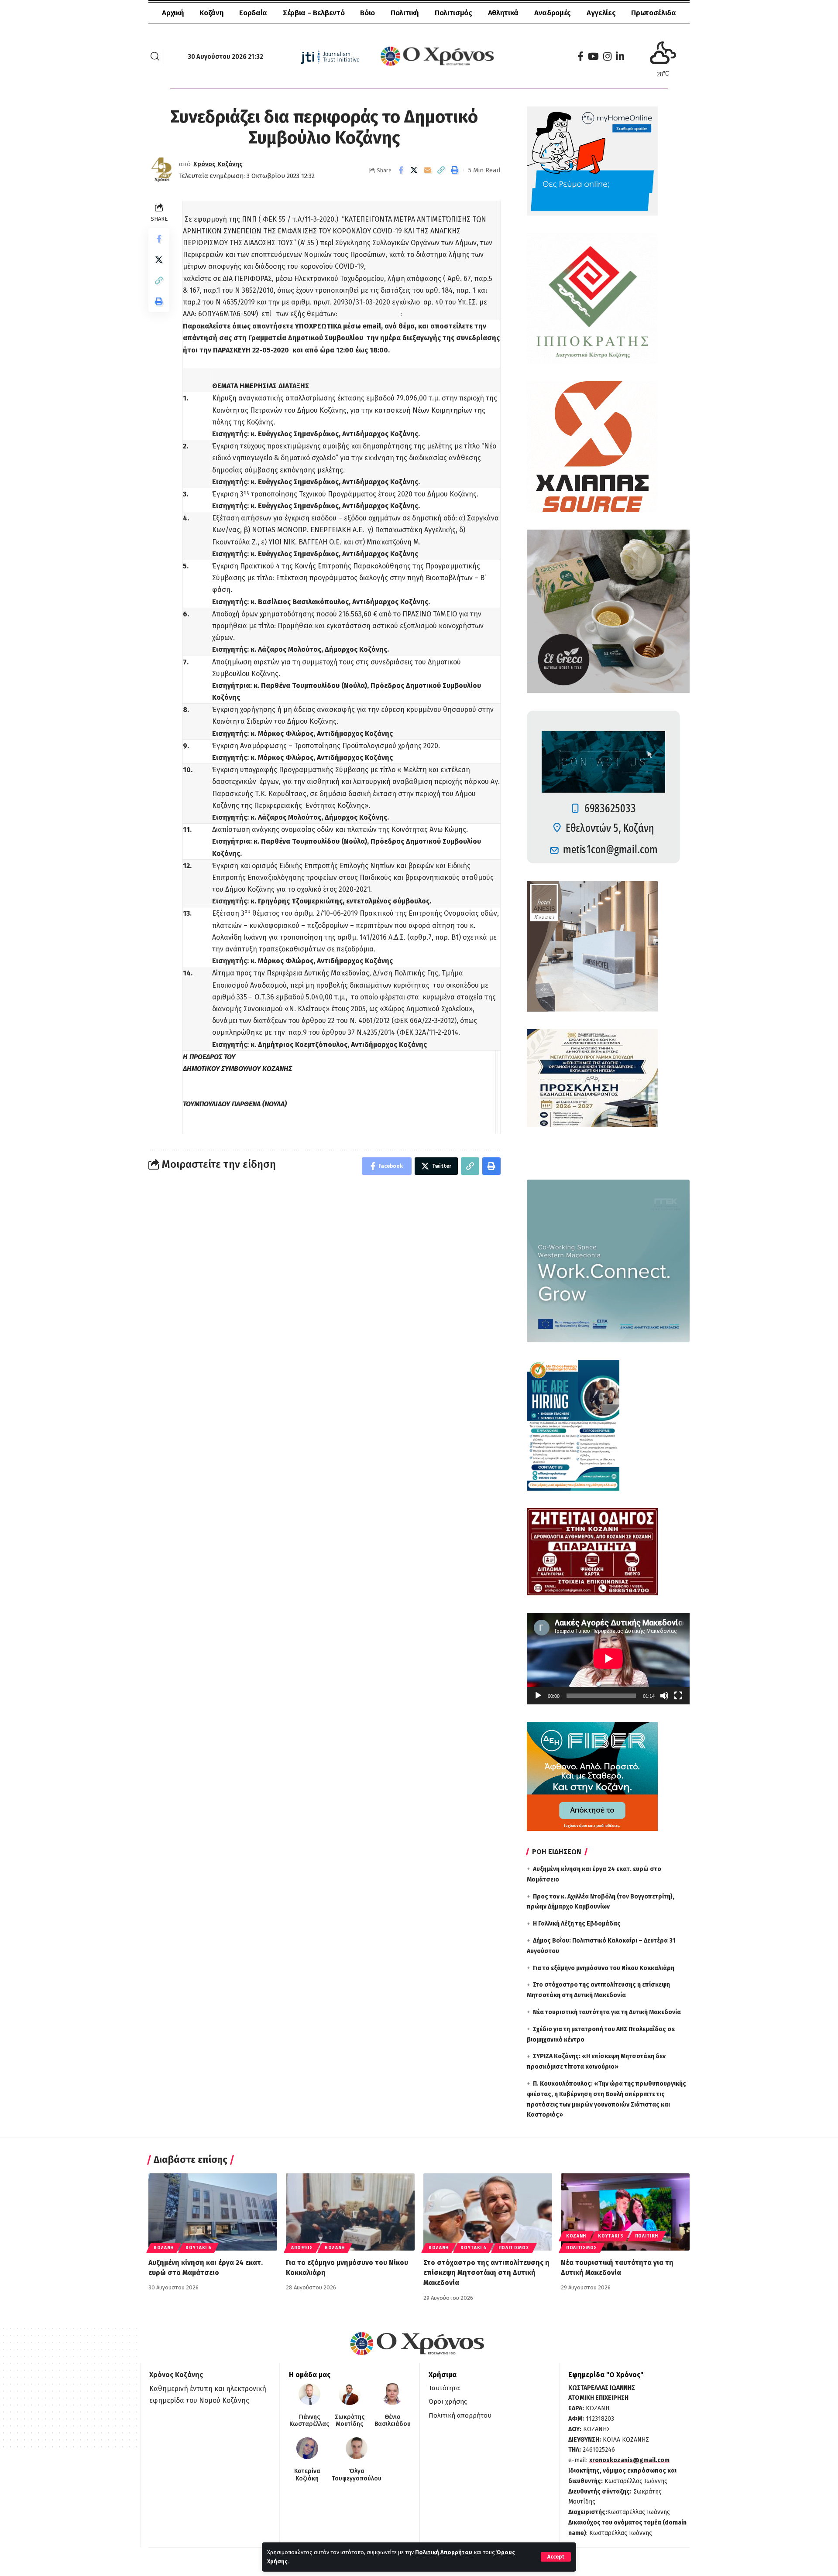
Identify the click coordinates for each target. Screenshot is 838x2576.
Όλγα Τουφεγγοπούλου (357, 2475)
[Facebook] (580, 56)
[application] (608, 1659)
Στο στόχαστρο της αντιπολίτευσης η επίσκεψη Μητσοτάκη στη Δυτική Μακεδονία (486, 2273)
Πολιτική (647, 2236)
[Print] (455, 170)
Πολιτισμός (514, 2248)
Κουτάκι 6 (198, 2248)
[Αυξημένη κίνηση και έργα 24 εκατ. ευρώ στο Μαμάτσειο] (213, 2212)
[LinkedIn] (620, 56)
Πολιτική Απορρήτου (444, 2552)
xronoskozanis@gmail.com (629, 2460)
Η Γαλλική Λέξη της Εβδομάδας (577, 1924)
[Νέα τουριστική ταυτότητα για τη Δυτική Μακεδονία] (625, 2212)
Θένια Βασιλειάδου (393, 2421)
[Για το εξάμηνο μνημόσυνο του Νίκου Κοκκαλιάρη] (350, 2212)
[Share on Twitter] (414, 170)
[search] (155, 56)
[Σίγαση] (664, 1696)
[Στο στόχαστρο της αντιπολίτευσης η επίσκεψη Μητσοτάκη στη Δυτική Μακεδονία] (488, 2212)
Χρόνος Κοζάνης (218, 164)
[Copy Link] (441, 170)
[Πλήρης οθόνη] (678, 1696)
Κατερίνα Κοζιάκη (307, 2475)
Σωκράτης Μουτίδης (350, 2421)
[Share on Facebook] (401, 170)
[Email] (428, 170)
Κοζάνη (164, 2248)
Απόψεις (302, 2248)
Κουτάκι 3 (610, 2236)
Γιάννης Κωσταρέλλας (309, 2421)
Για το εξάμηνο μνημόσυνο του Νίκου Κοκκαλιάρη (604, 1968)
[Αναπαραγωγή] (538, 1696)
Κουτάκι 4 (473, 2248)
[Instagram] (607, 56)
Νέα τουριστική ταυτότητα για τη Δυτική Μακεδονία (607, 2012)
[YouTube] (593, 56)
